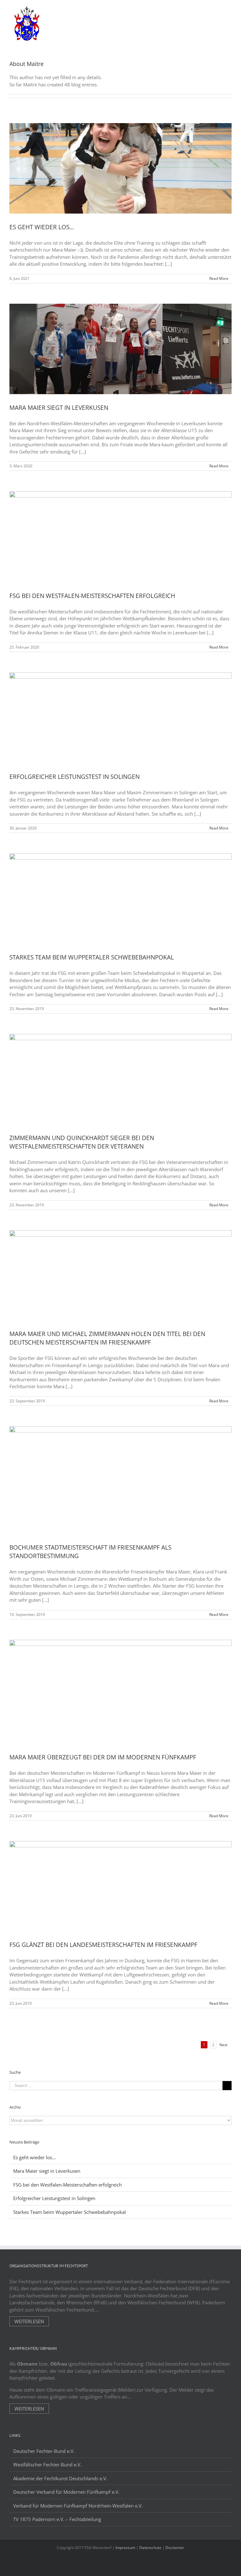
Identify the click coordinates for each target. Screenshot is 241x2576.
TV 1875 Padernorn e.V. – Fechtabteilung (57, 2519)
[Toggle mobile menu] (229, 10)
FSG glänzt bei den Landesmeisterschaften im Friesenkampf (103, 1945)
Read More (219, 278)
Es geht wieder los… (42, 227)
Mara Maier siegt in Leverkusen (59, 408)
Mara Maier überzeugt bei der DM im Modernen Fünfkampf (103, 1757)
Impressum (125, 2548)
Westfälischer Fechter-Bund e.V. (47, 2465)
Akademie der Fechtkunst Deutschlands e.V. (60, 2478)
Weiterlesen (29, 2321)
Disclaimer (175, 2548)
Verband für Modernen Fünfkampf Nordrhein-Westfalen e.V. (78, 2506)
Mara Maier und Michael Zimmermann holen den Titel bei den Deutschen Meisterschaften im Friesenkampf (107, 1338)
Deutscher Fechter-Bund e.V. (44, 2451)
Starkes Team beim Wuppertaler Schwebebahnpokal (92, 957)
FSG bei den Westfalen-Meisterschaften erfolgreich (92, 596)
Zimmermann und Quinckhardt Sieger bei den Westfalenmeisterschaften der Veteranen (82, 1142)
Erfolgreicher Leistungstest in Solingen (75, 777)
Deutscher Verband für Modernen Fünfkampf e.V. (66, 2492)
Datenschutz (150, 2548)
